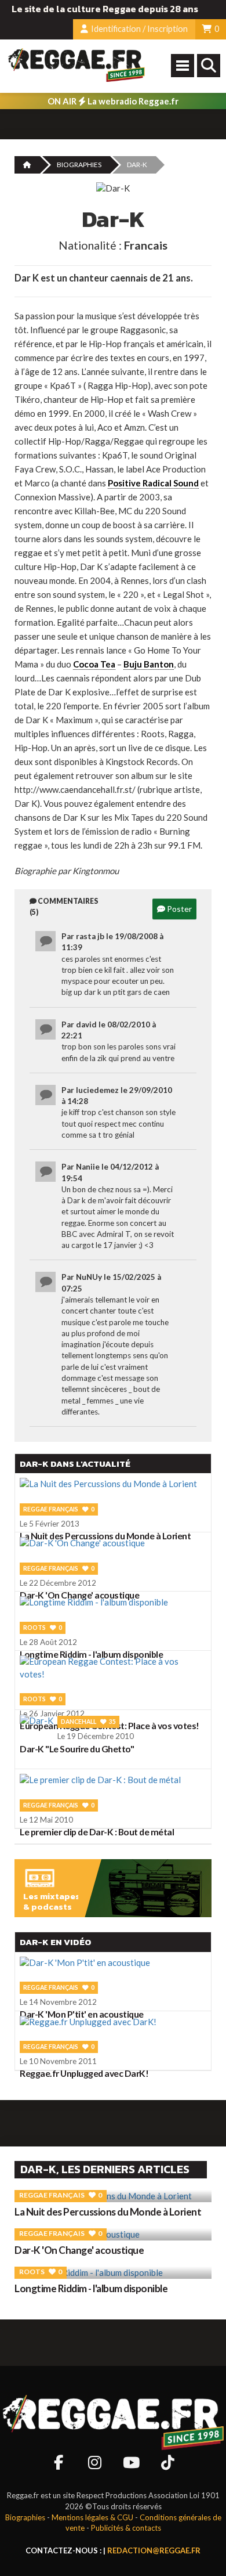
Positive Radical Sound (153, 483)
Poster (178, 909)
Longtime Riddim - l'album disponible (91, 2288)
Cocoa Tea (94, 664)
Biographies (79, 165)
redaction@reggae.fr (154, 2550)
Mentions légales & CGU (92, 2517)
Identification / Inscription (138, 29)
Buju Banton (149, 664)
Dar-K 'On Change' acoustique (79, 2250)
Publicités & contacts (126, 2528)
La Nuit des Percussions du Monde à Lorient (108, 2212)
